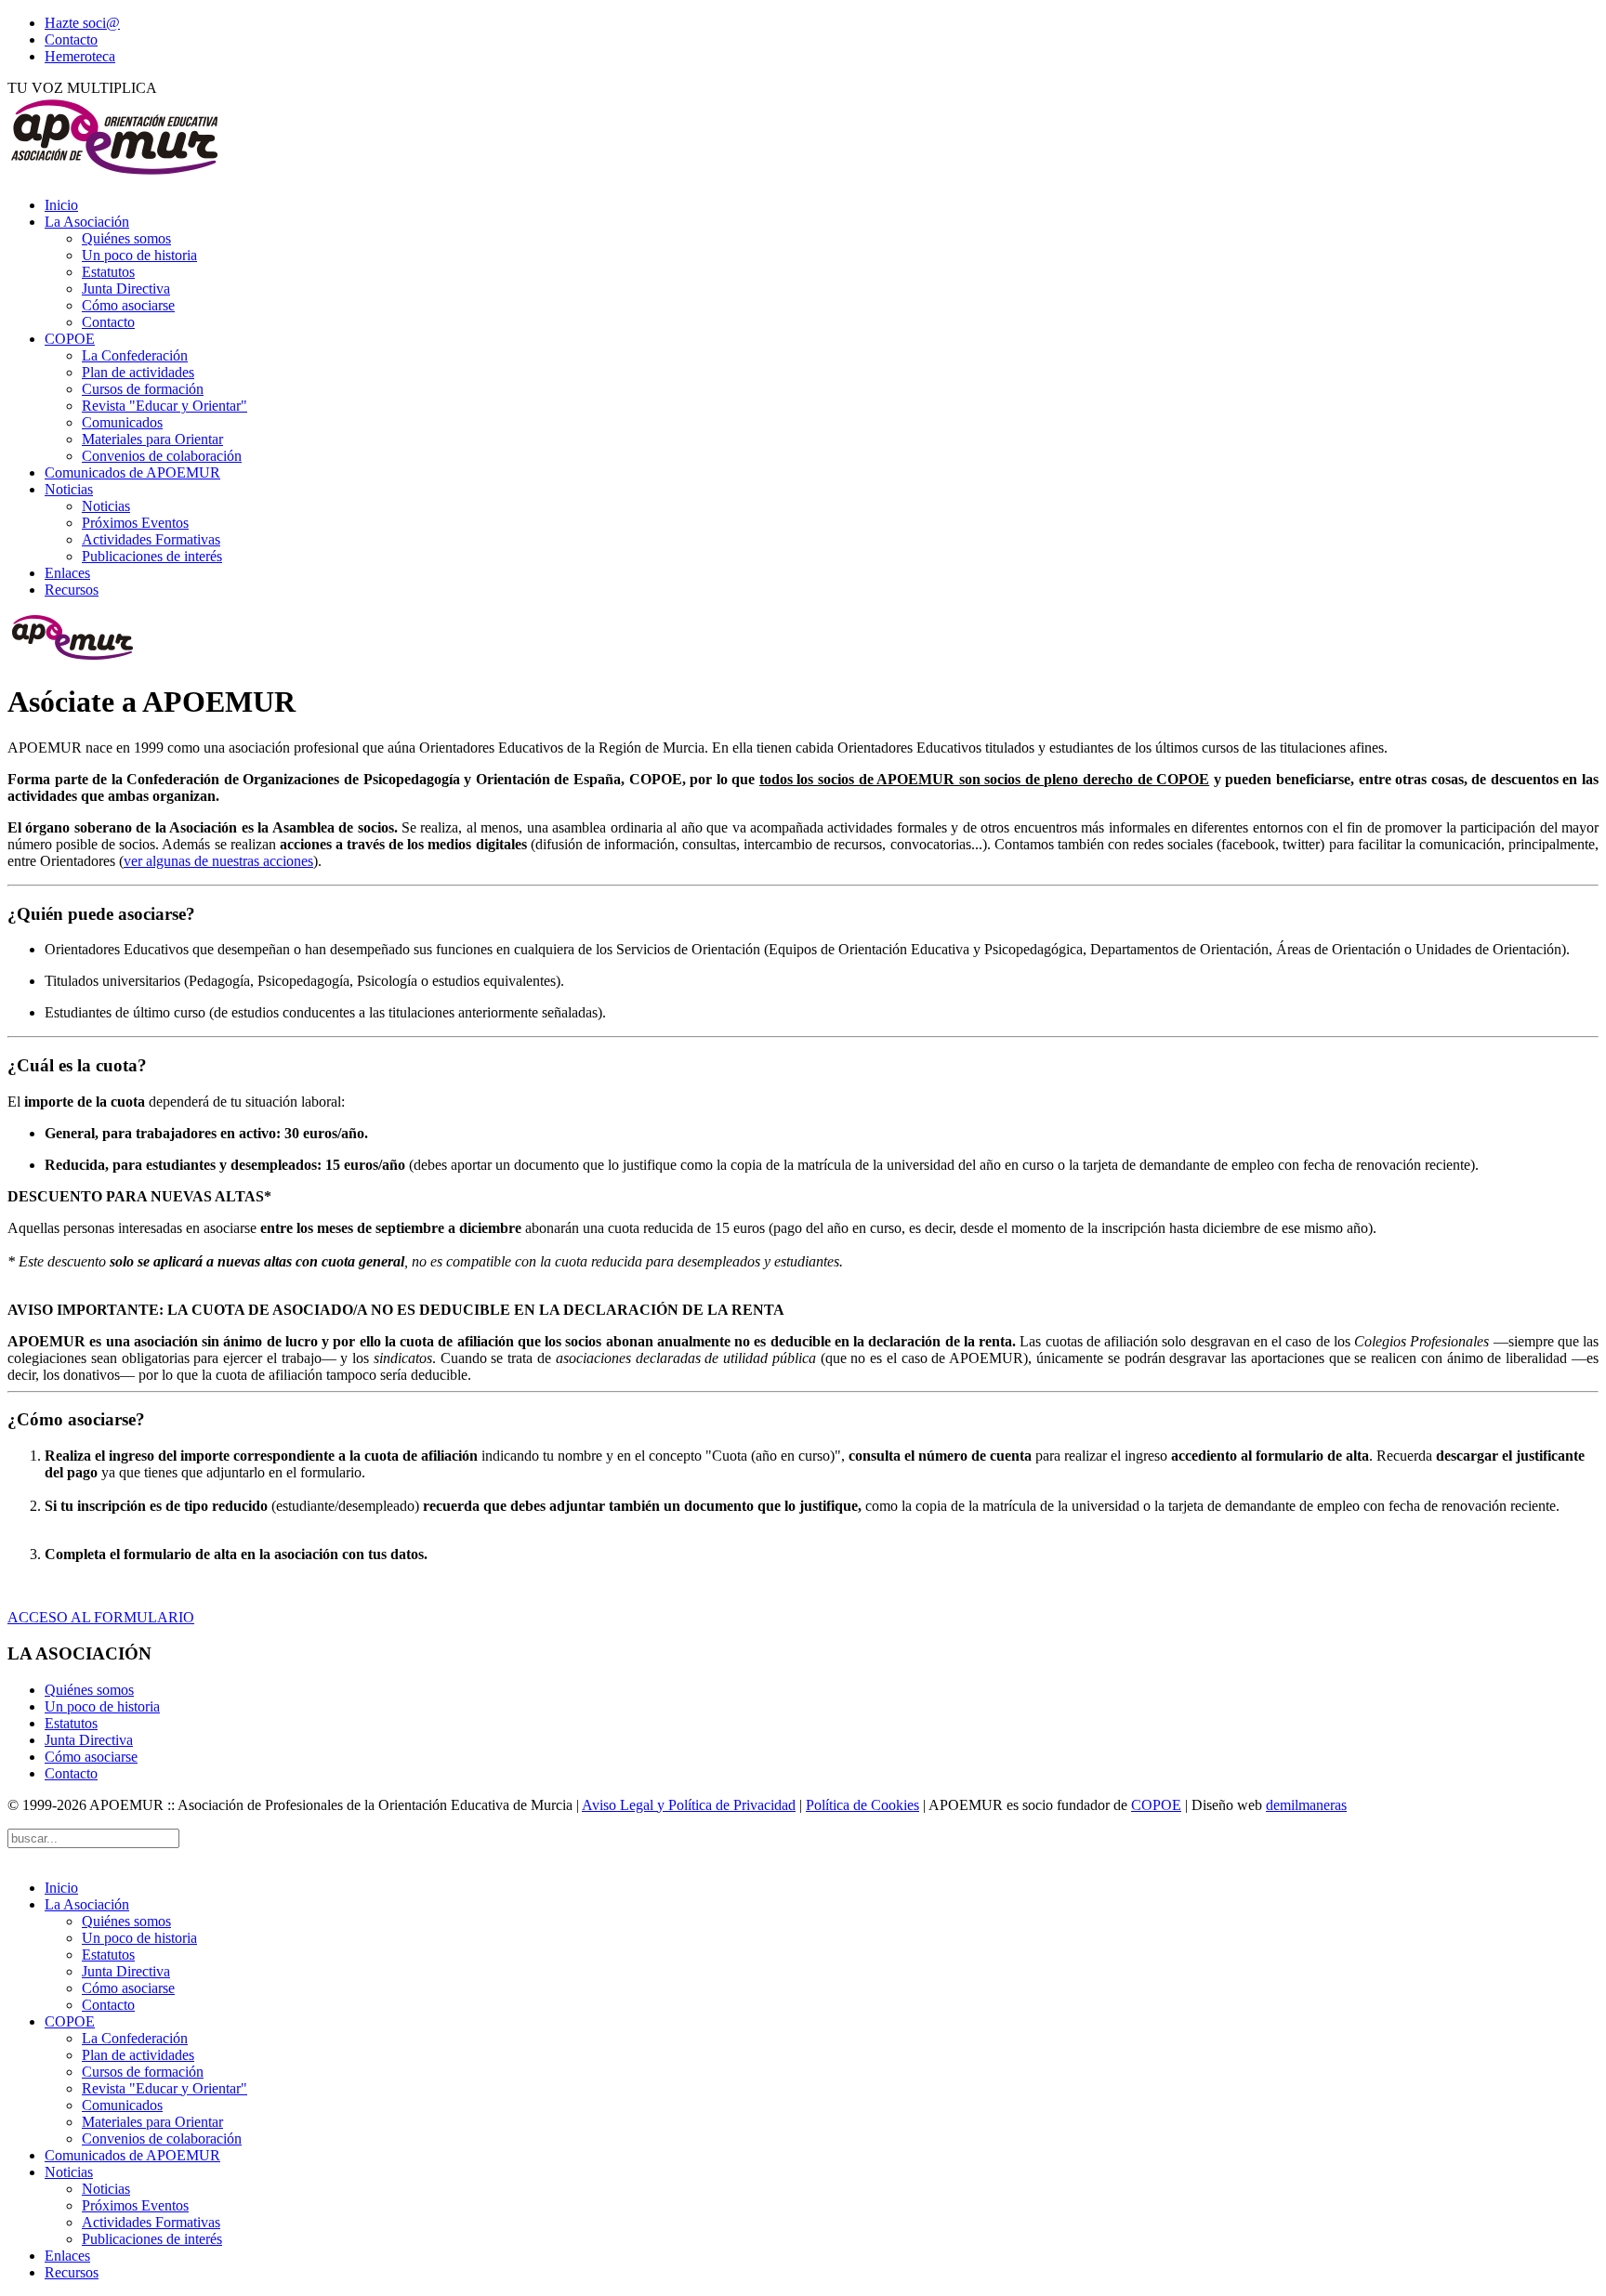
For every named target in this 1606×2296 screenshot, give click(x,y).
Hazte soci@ (82, 23)
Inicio (61, 205)
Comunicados (122, 422)
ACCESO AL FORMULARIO (101, 1617)
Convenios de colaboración (162, 456)
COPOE (70, 339)
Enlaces (67, 573)
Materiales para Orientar (152, 439)
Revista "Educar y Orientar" (165, 406)
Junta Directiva (126, 289)
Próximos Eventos (135, 523)
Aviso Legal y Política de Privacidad (689, 1805)
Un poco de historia (139, 255)
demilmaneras (1306, 1805)
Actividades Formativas (151, 539)
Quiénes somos (126, 238)
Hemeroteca (80, 56)
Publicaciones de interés (152, 556)
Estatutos (108, 272)
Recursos (72, 590)
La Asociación (87, 222)
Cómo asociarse (128, 305)
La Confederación (135, 355)
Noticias (69, 489)
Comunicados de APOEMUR (132, 472)
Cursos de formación (143, 389)
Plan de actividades (138, 372)
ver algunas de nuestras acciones (218, 861)
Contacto (71, 39)
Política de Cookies (862, 1805)
